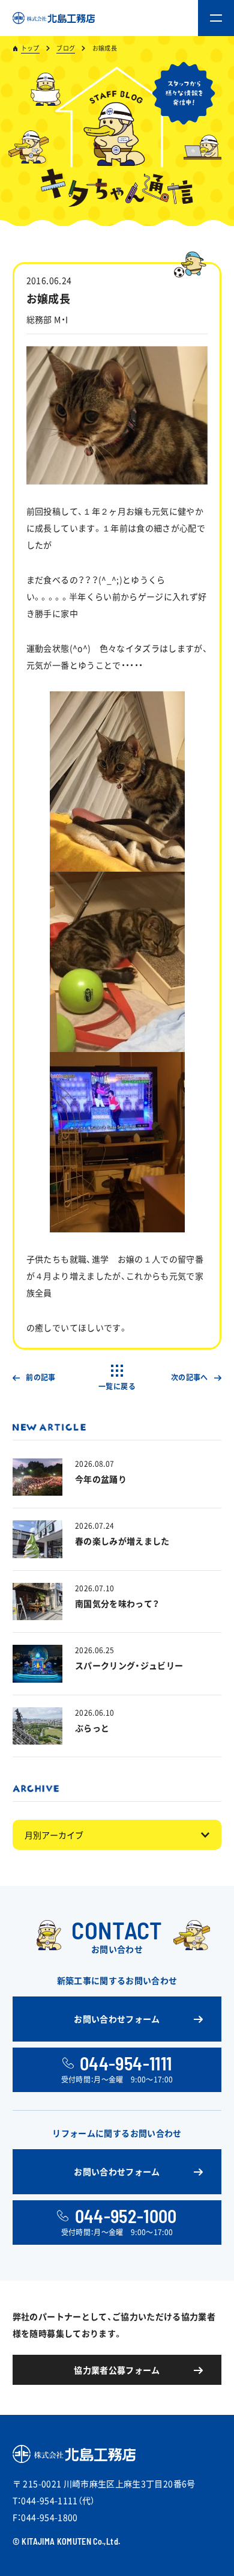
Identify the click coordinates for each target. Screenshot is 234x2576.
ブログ (66, 48)
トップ (30, 48)
